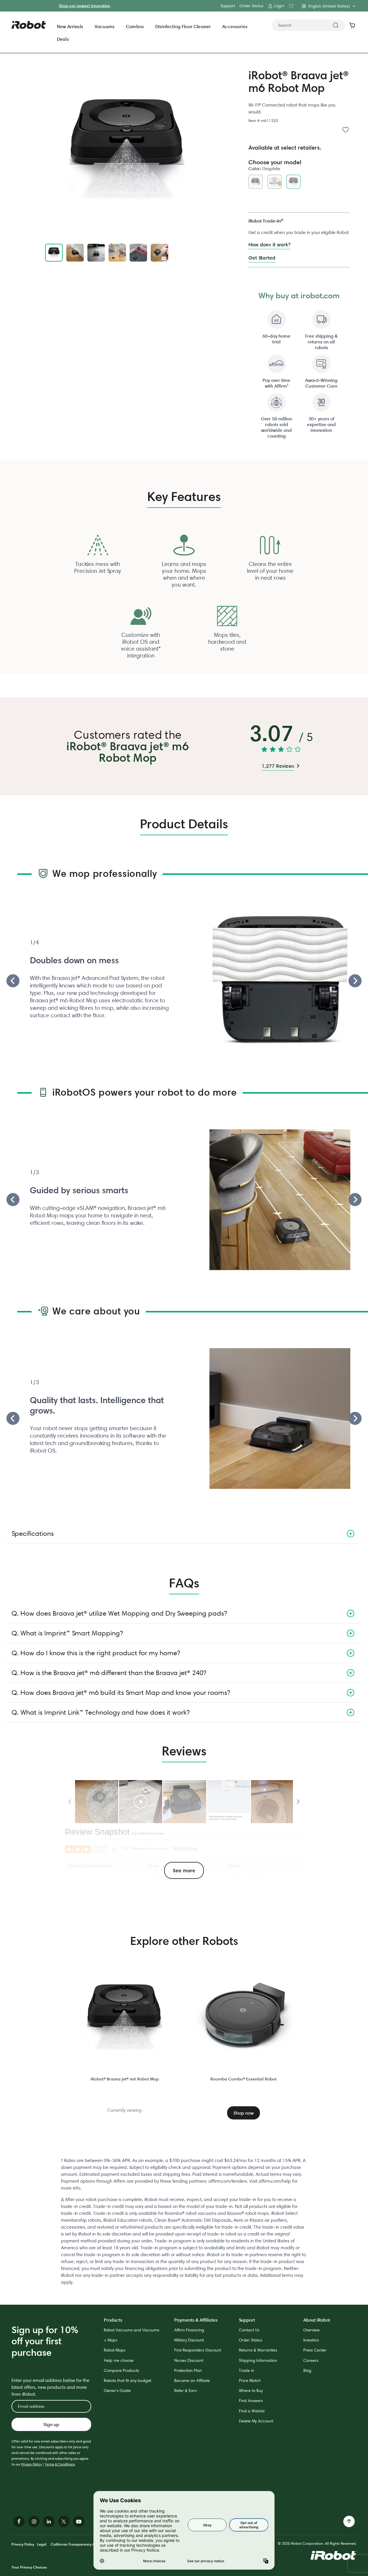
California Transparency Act (74, 2544)
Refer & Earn (186, 2391)
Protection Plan (188, 2370)
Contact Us (249, 2330)
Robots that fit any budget (128, 2380)
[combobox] (308, 25)
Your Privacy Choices (29, 2567)
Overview (312, 2330)
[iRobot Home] (29, 25)
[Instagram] (34, 2521)
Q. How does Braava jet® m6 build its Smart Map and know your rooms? (121, 1692)
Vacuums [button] (105, 26)
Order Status (251, 6)
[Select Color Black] (257, 183)
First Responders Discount (198, 2350)
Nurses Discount (189, 2360)
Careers (311, 2360)
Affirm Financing (189, 2330)
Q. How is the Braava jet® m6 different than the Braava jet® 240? (109, 1673)
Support (228, 6)
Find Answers (251, 2401)
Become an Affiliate (192, 2380)
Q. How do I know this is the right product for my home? (96, 1653)
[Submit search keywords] (336, 25)
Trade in (247, 2370)
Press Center (315, 2350)
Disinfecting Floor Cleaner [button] (183, 26)
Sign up (51, 2424)
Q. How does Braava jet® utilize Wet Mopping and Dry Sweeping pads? (119, 1613)
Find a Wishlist (252, 2411)
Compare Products (121, 2370)
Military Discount (189, 2340)
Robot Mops (115, 2350)
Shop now (244, 2113)
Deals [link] (63, 39)
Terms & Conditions (60, 2464)
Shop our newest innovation (85, 6)
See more (184, 1870)
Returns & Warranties (258, 2350)
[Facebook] (19, 2521)
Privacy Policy (31, 2464)
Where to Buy (251, 2391)
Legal (42, 2544)
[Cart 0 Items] (353, 25)
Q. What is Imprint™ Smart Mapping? (67, 1633)
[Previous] (13, 981)
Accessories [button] (235, 26)
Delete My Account (256, 2421)
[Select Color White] (276, 183)
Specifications (33, 1533)
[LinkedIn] (49, 2521)
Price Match (250, 2380)
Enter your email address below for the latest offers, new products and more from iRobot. (50, 2387)
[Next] (355, 981)
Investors (311, 2340)
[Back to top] (349, 2521)
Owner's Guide (117, 2391)
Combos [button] (135, 26)
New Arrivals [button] (70, 26)
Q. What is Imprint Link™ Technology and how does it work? (100, 1712)
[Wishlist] (346, 130)
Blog (307, 2370)
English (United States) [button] (329, 6)
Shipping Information (258, 2360)
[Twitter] (64, 2521)
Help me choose (119, 2360)
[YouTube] (79, 2521)
